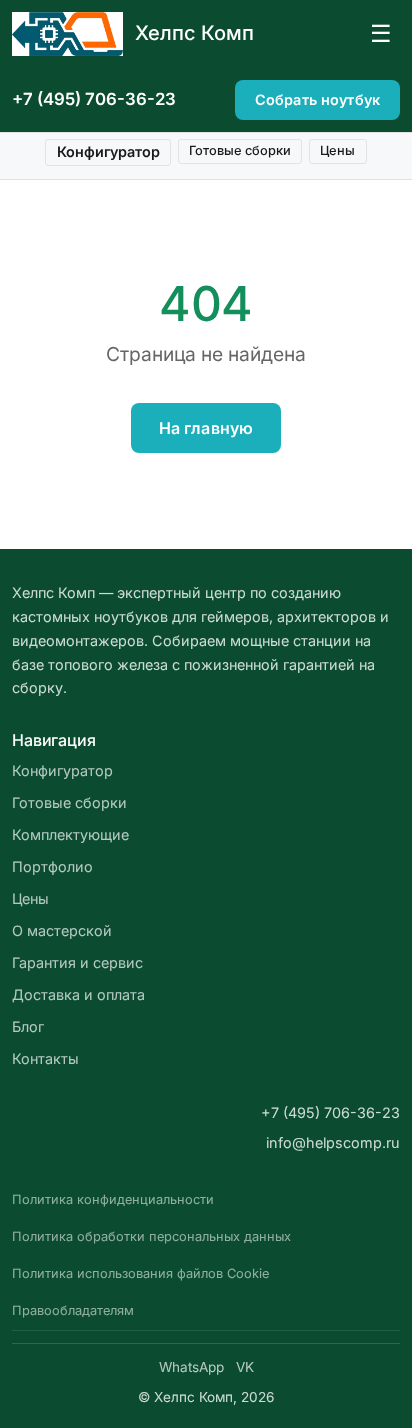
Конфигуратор (108, 151)
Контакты (45, 1058)
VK (245, 1367)
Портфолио (52, 866)
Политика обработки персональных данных (151, 1236)
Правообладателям (73, 1310)
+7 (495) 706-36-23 (94, 99)
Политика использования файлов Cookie (140, 1273)
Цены (337, 150)
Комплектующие (70, 834)
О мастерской (62, 930)
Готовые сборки (240, 150)
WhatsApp (191, 1367)
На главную (206, 428)
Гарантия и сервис (77, 962)
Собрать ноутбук (317, 99)
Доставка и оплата (78, 994)
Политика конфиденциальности (113, 1199)
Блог (28, 1026)
